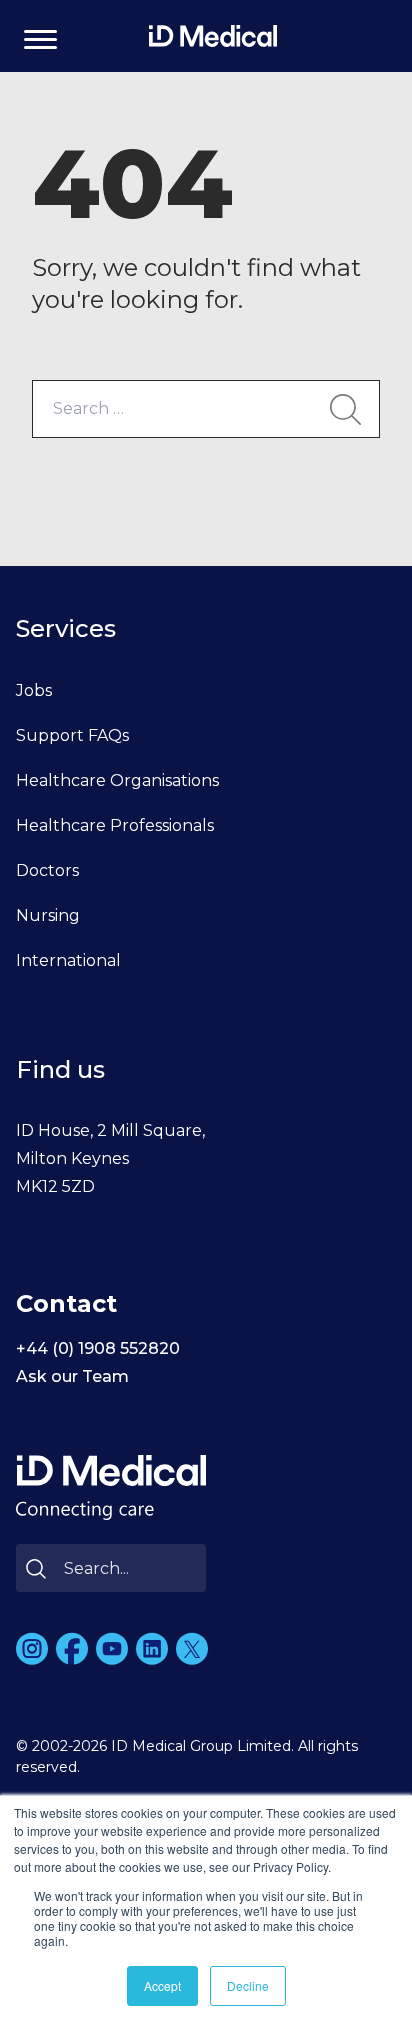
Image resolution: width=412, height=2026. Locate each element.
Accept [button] (162, 1985)
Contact (66, 1303)
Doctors (47, 870)
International (68, 960)
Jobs (34, 690)
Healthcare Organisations (117, 780)
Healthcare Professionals (115, 825)
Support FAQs (72, 735)
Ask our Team (72, 1376)
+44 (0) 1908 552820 (98, 1348)
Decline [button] (248, 1985)
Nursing (48, 915)
